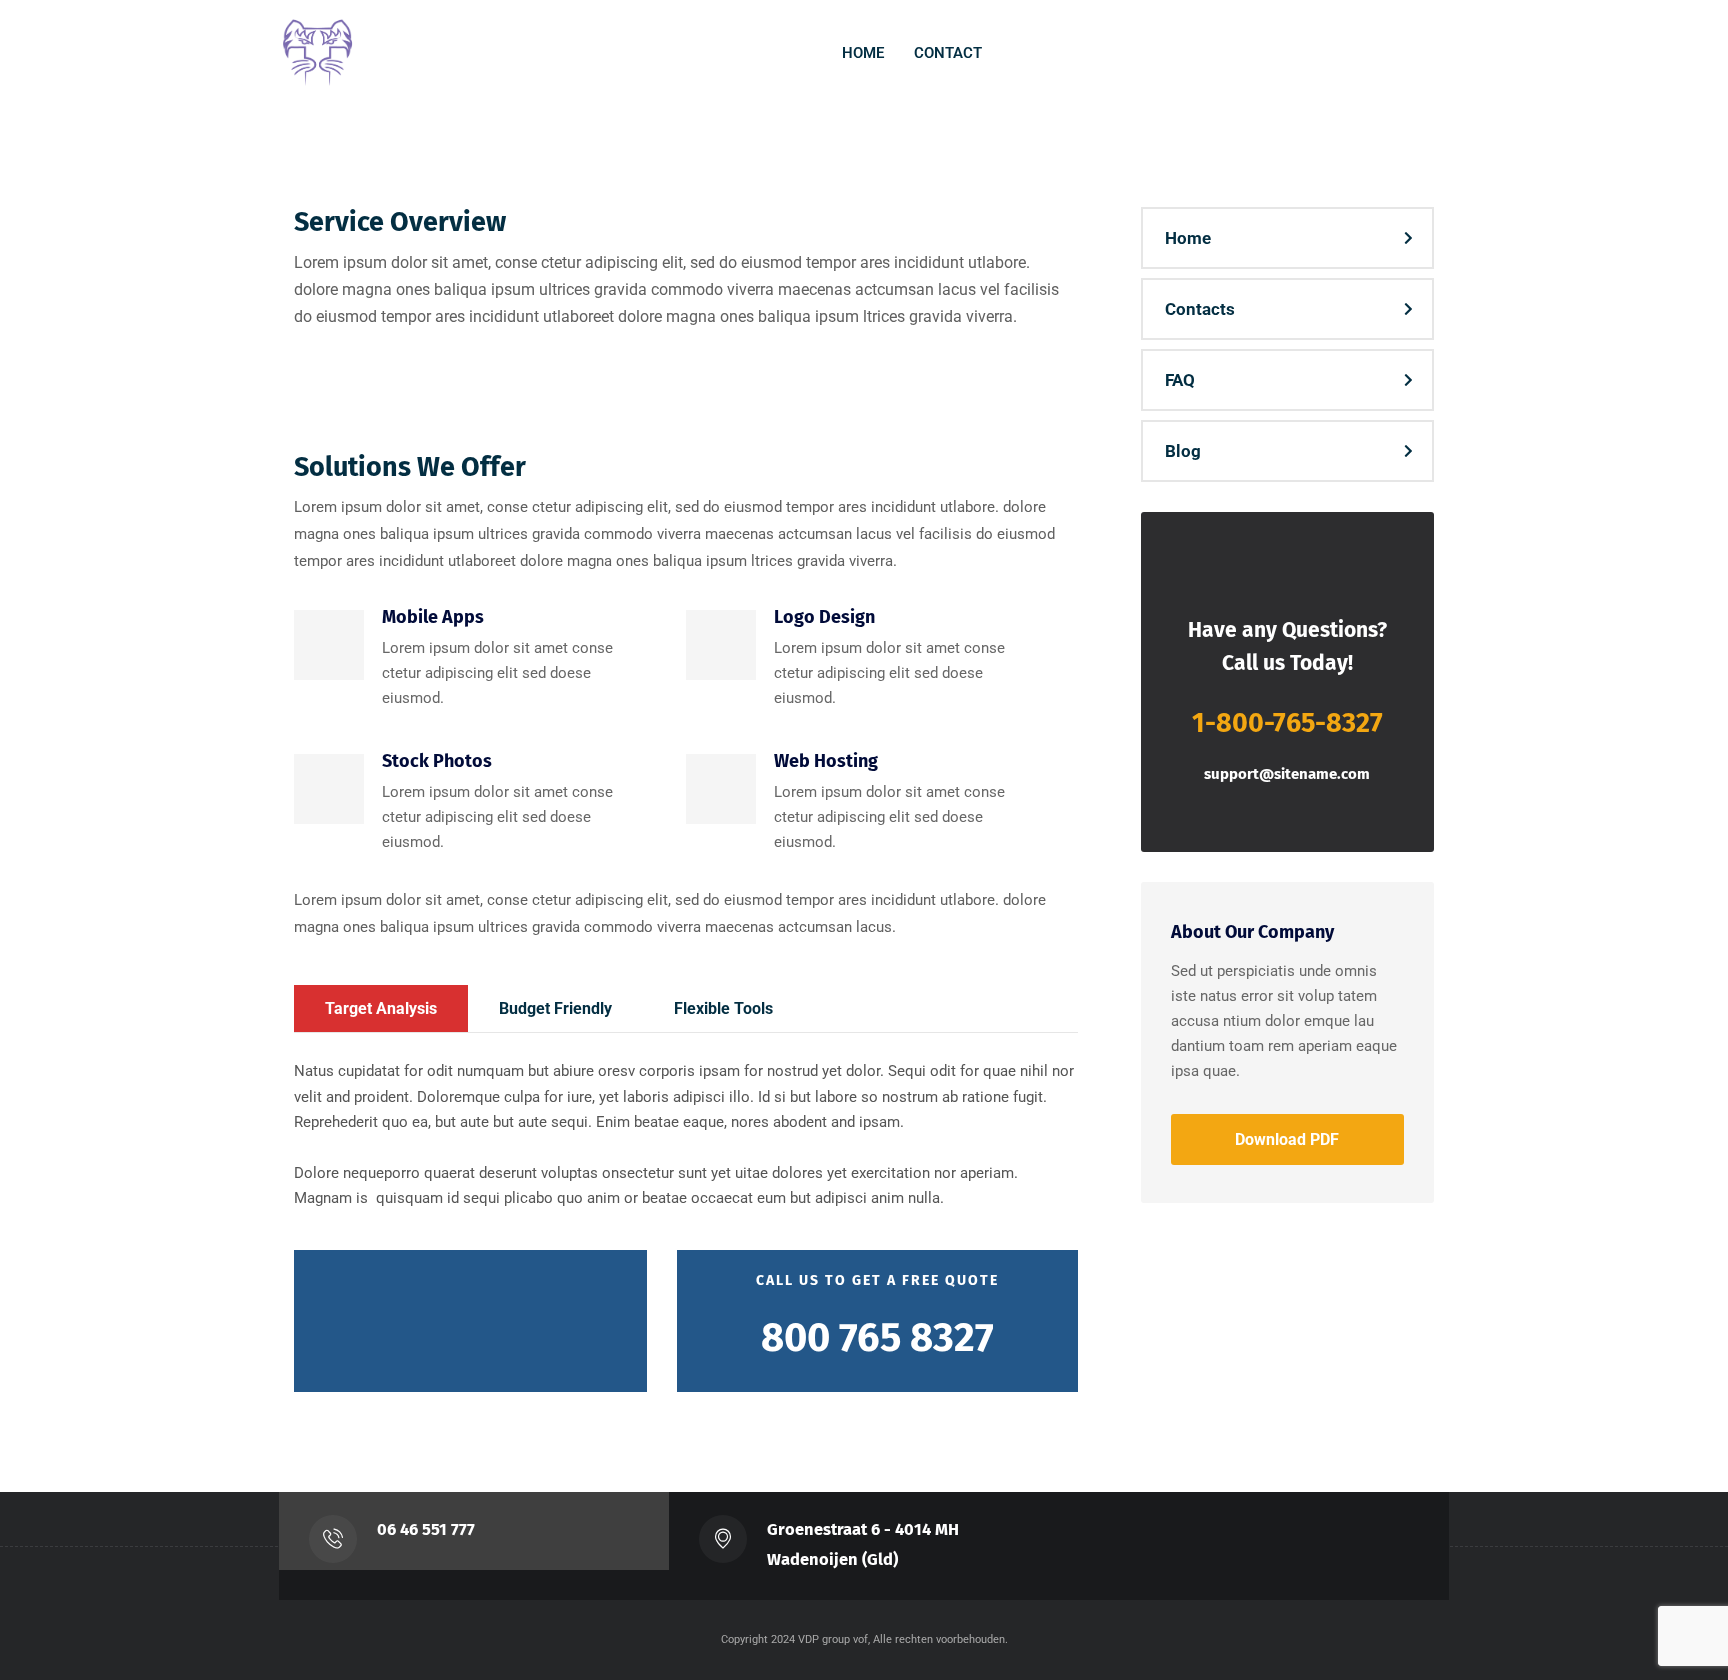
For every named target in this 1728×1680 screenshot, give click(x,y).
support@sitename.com (1287, 774)
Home (1188, 238)
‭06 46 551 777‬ (426, 1529)
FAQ (1180, 380)
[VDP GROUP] (319, 53)
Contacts (1200, 309)
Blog (1183, 451)
